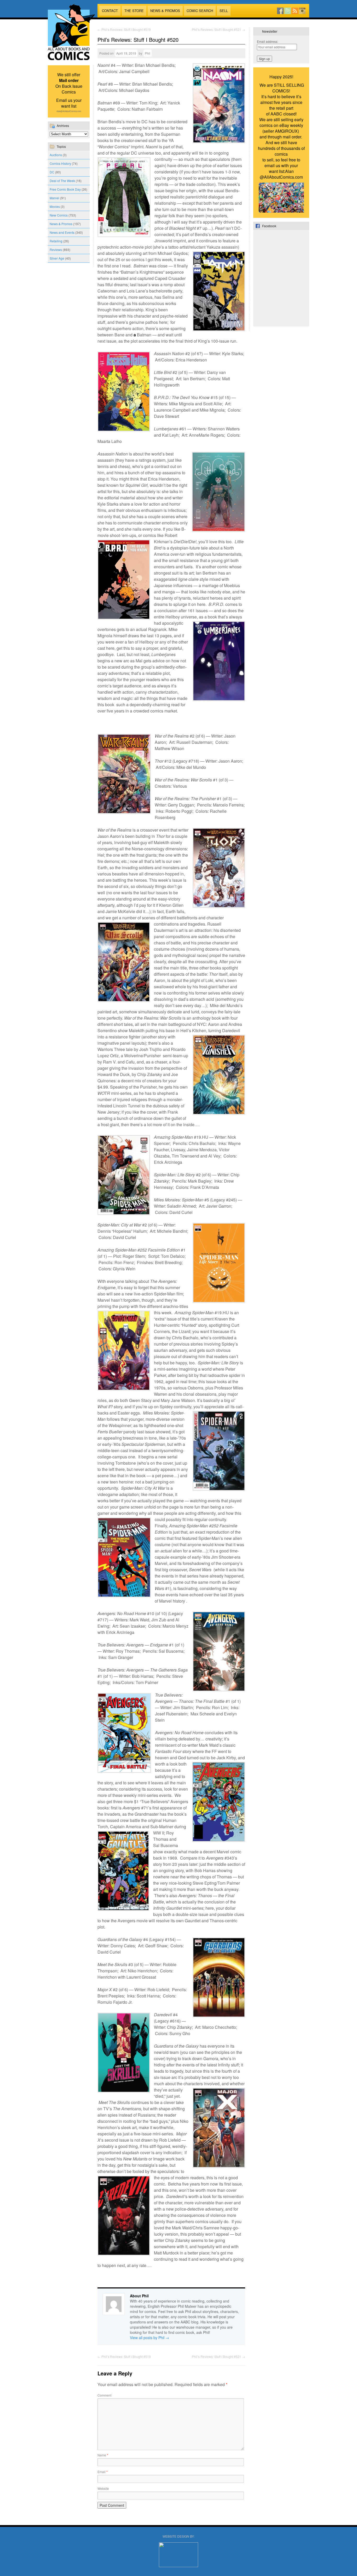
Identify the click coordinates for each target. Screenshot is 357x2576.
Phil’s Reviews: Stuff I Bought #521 (218, 29)
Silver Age (57, 258)
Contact (110, 11)
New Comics (59, 215)
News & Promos (165, 11)
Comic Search (200, 11)
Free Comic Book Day (65, 189)
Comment (104, 2395)
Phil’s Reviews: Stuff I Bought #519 (124, 29)
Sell (224, 11)
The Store (134, 11)
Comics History (60, 163)
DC (52, 172)
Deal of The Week (62, 181)
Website (103, 2488)
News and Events (62, 232)
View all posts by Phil (149, 2338)
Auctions (56, 155)
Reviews (56, 250)
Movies (55, 206)
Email (103, 2472)
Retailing (56, 241)
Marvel (54, 198)
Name (103, 2455)
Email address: (267, 41)
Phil (148, 53)
